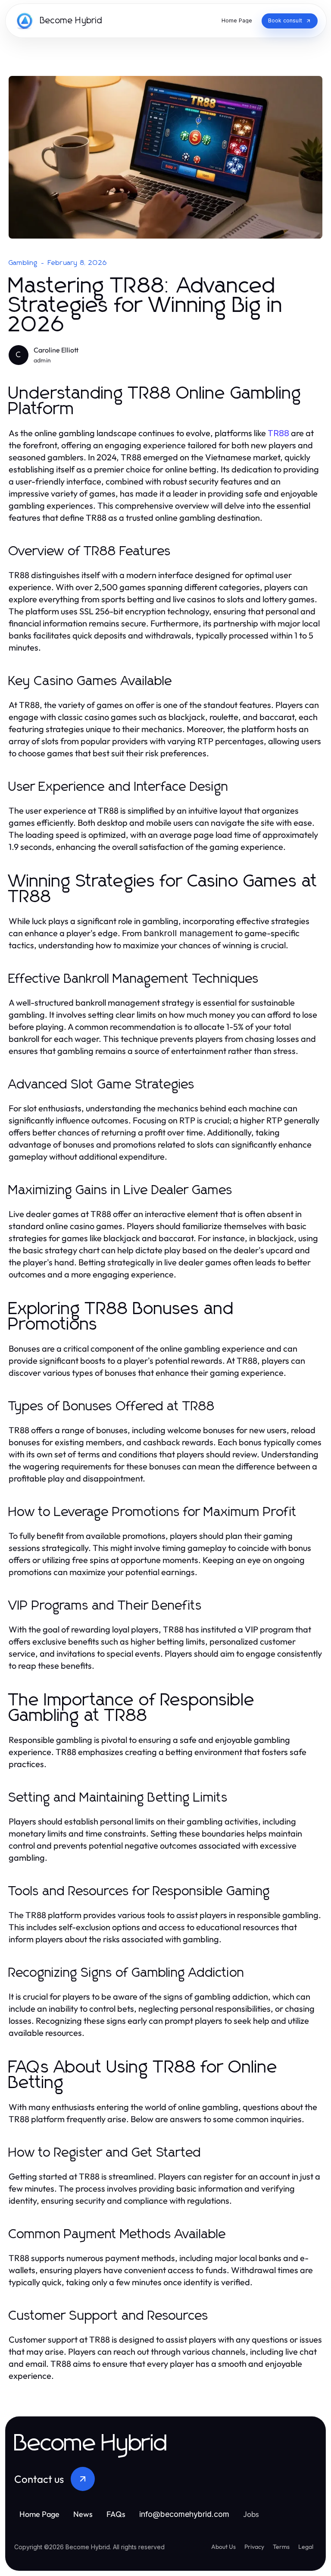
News (83, 2514)
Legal (306, 2547)
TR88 (278, 433)
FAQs (116, 2514)
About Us (223, 2547)
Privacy (254, 2547)
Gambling (23, 263)
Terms (281, 2547)
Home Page (39, 2514)
